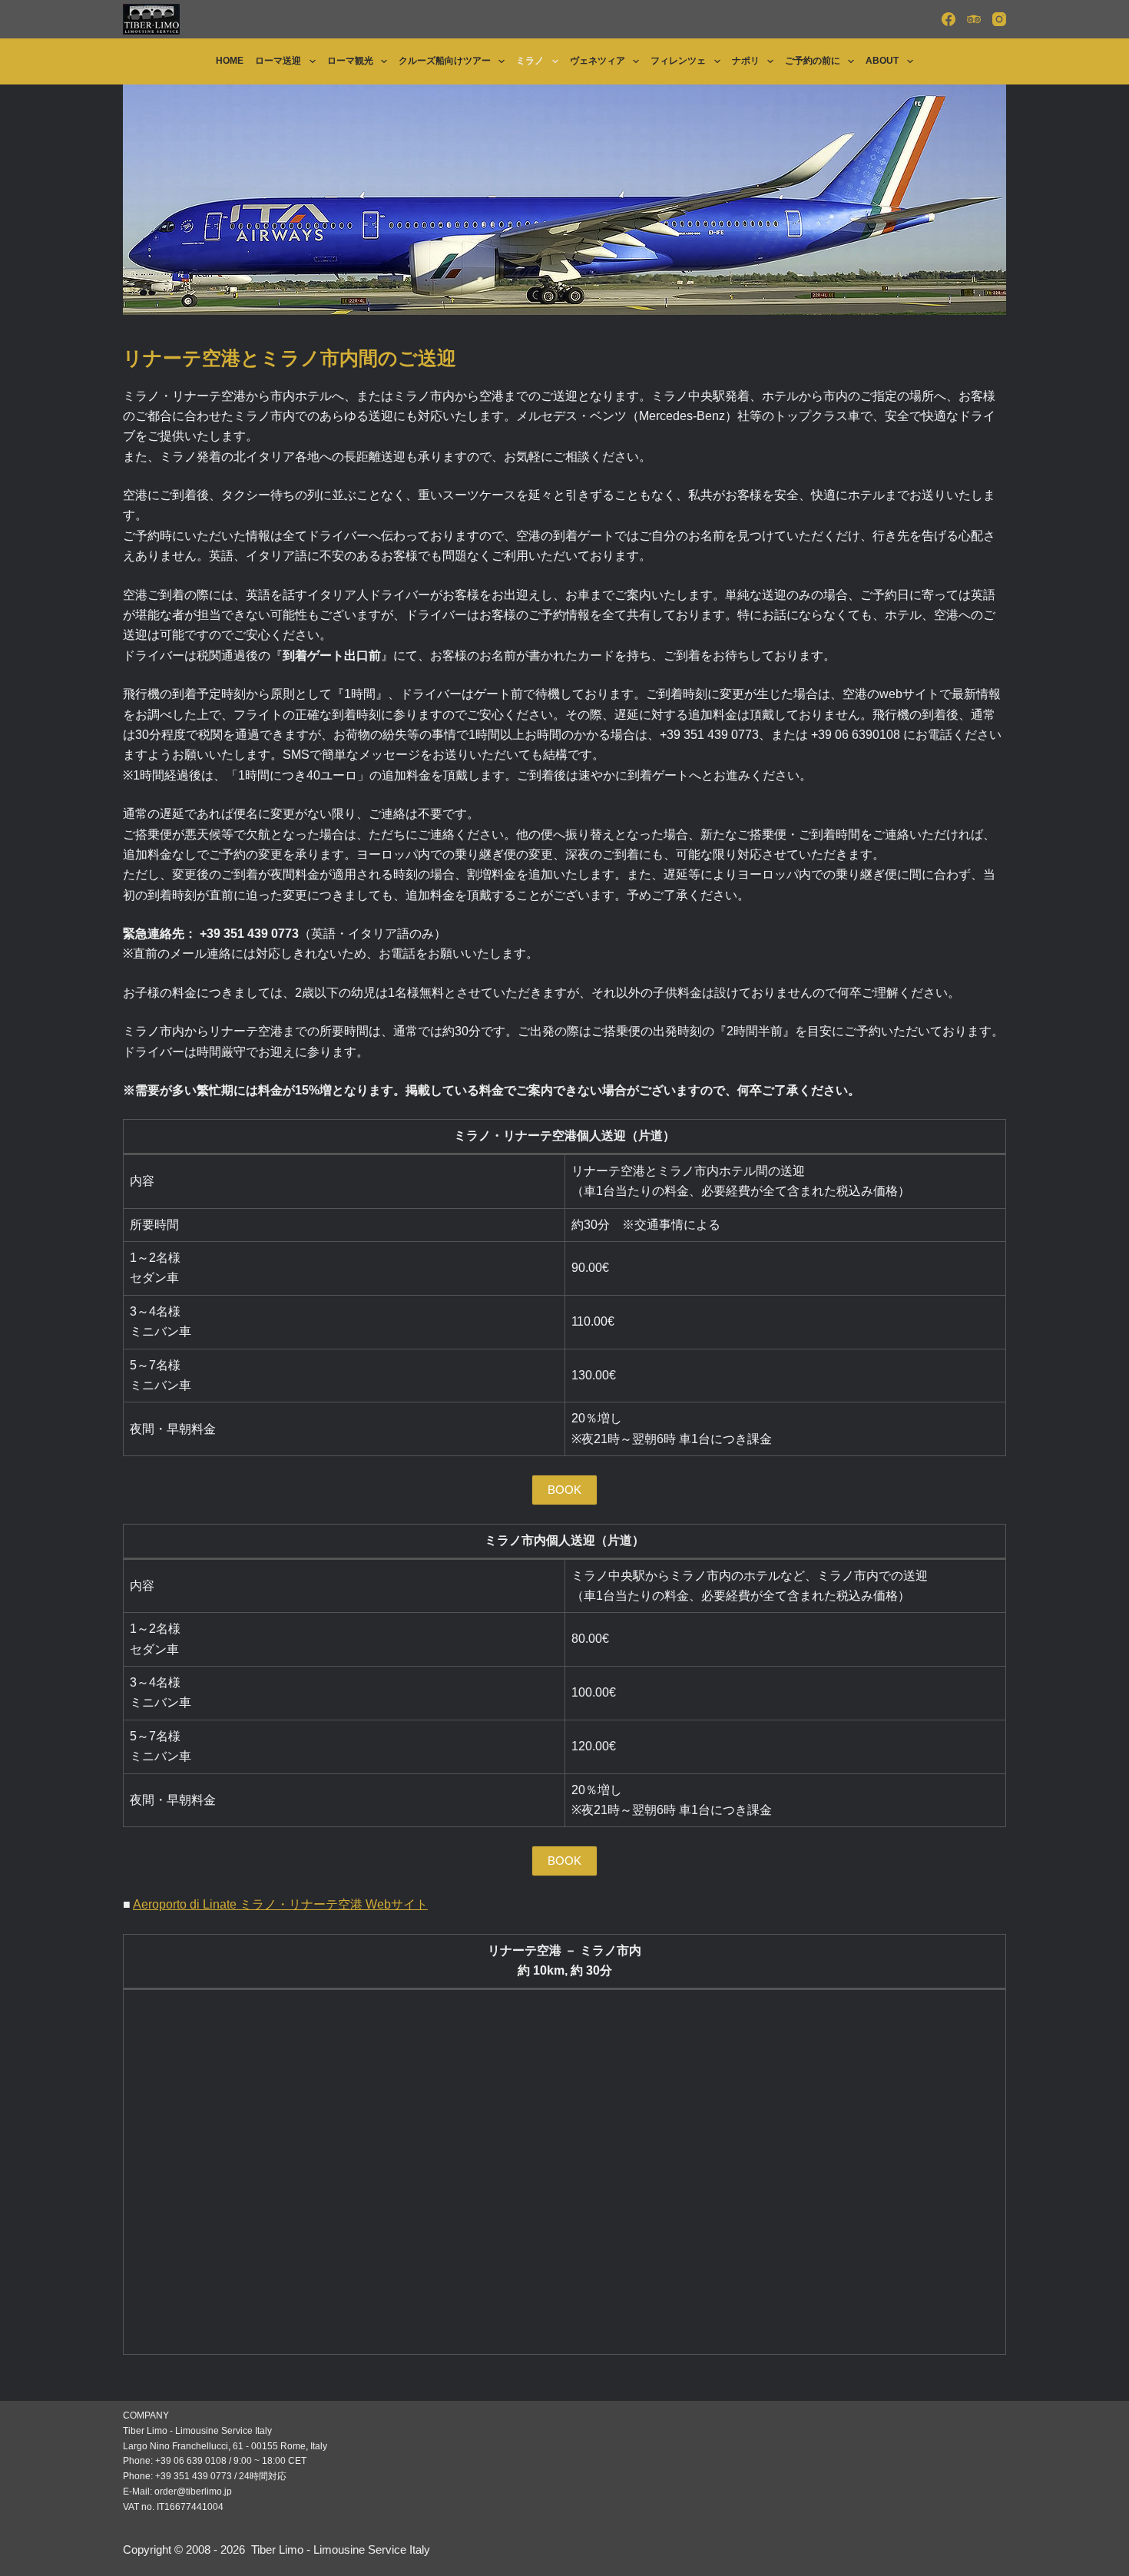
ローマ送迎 (278, 61)
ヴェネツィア (598, 61)
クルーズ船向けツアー (445, 61)
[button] (564, 1490)
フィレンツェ (678, 61)
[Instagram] (999, 19)
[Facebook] (949, 19)
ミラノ (530, 61)
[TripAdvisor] (974, 19)
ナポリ (746, 61)
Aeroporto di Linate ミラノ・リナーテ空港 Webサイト (280, 1904)
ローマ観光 (350, 61)
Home (230, 61)
